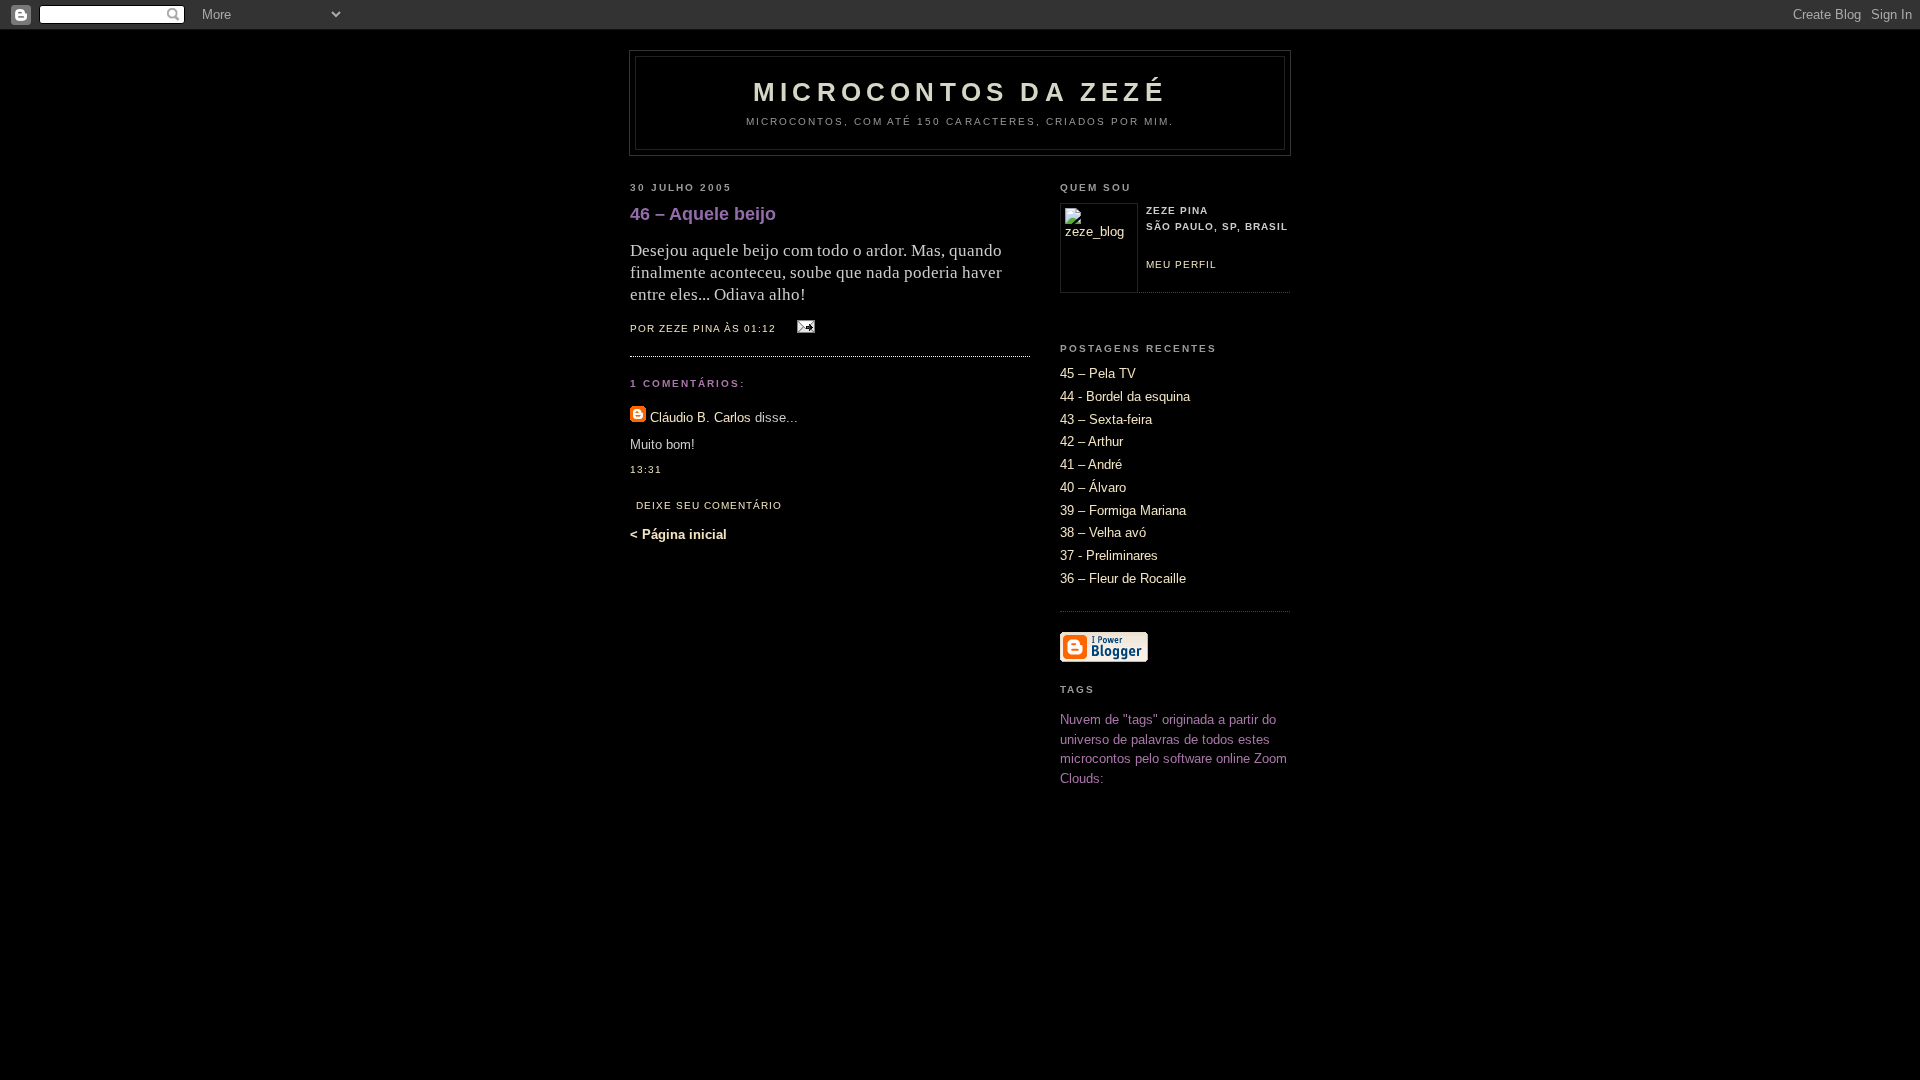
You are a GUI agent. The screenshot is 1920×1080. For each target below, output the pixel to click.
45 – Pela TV (1098, 373)
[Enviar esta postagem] (802, 327)
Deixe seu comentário (709, 505)
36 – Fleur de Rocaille (1123, 578)
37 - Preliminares (1109, 555)
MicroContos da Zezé (960, 92)
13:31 (646, 469)
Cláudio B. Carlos (700, 417)
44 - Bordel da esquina (1125, 396)
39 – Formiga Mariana (1123, 510)
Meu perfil (1181, 264)
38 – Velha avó (1103, 532)
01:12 (760, 328)
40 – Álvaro (1093, 487)
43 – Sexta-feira (1106, 419)
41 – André (1091, 464)
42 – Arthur (1091, 441)
